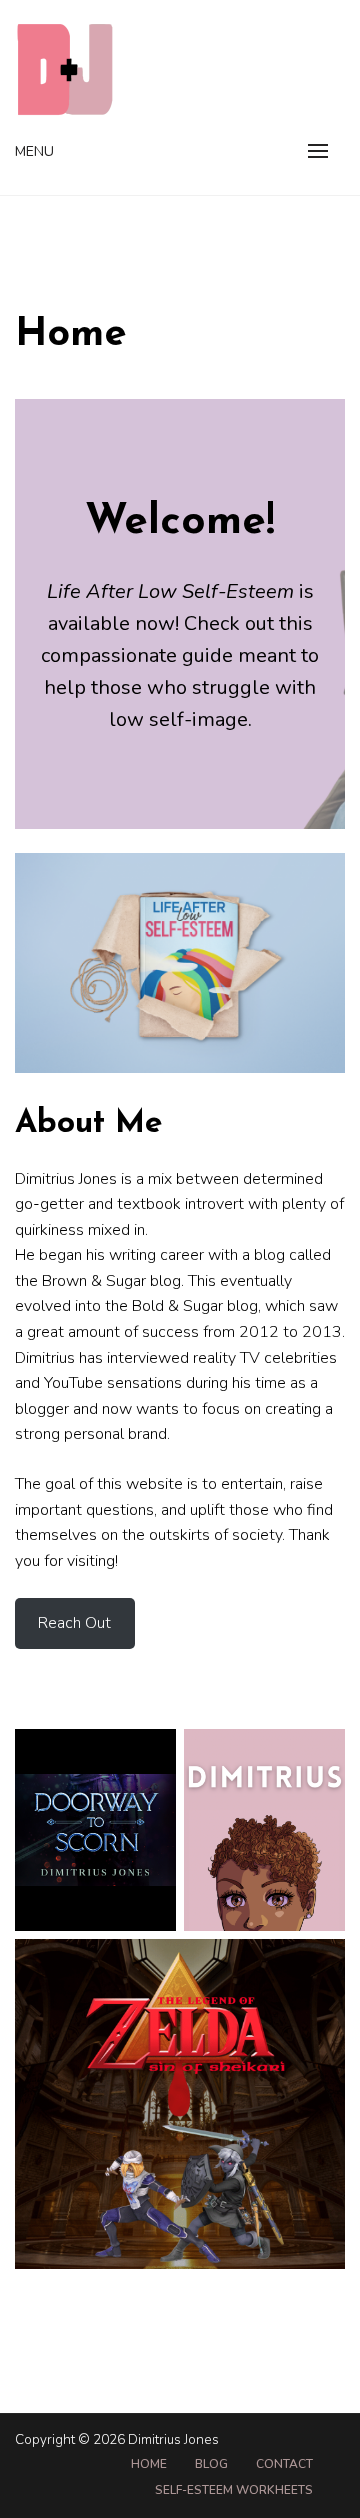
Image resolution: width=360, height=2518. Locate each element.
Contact (284, 2464)
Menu (34, 151)
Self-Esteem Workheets (234, 2490)
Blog (211, 2464)
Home (149, 2464)
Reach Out (74, 1623)
